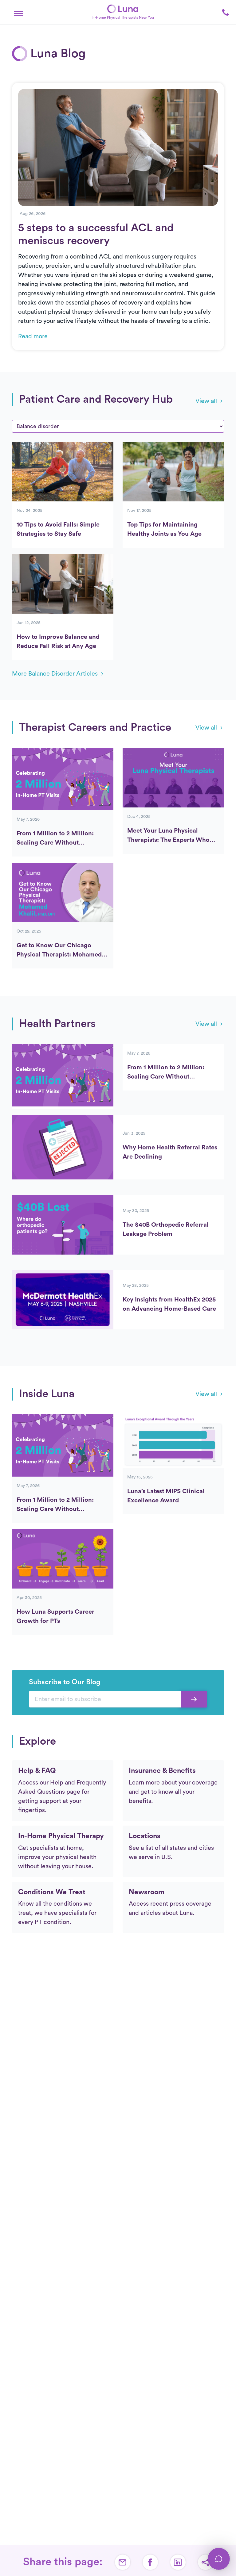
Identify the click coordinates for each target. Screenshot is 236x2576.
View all (206, 401)
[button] (18, 12)
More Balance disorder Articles (55, 674)
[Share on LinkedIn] (178, 2562)
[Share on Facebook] (150, 2562)
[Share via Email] (123, 2562)
